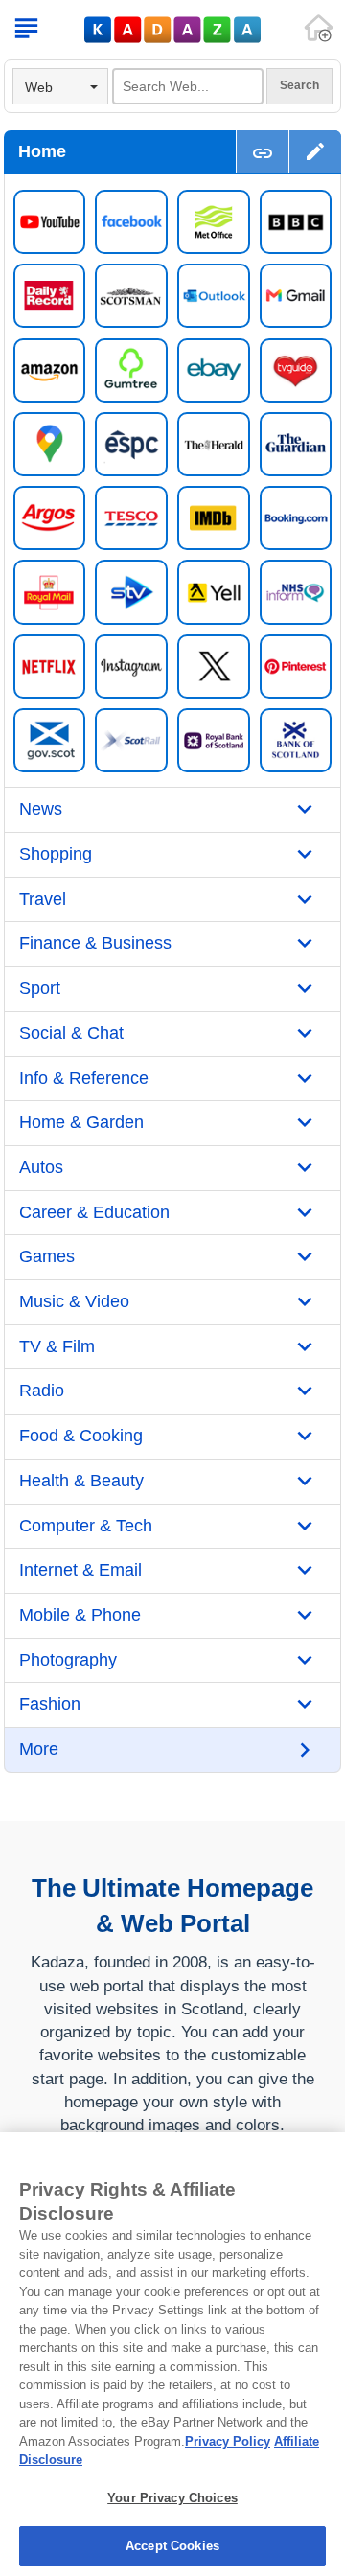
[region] (172, 2354)
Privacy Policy (228, 2441)
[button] (315, 152)
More (39, 1749)
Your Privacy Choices (172, 2498)
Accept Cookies (172, 2546)
